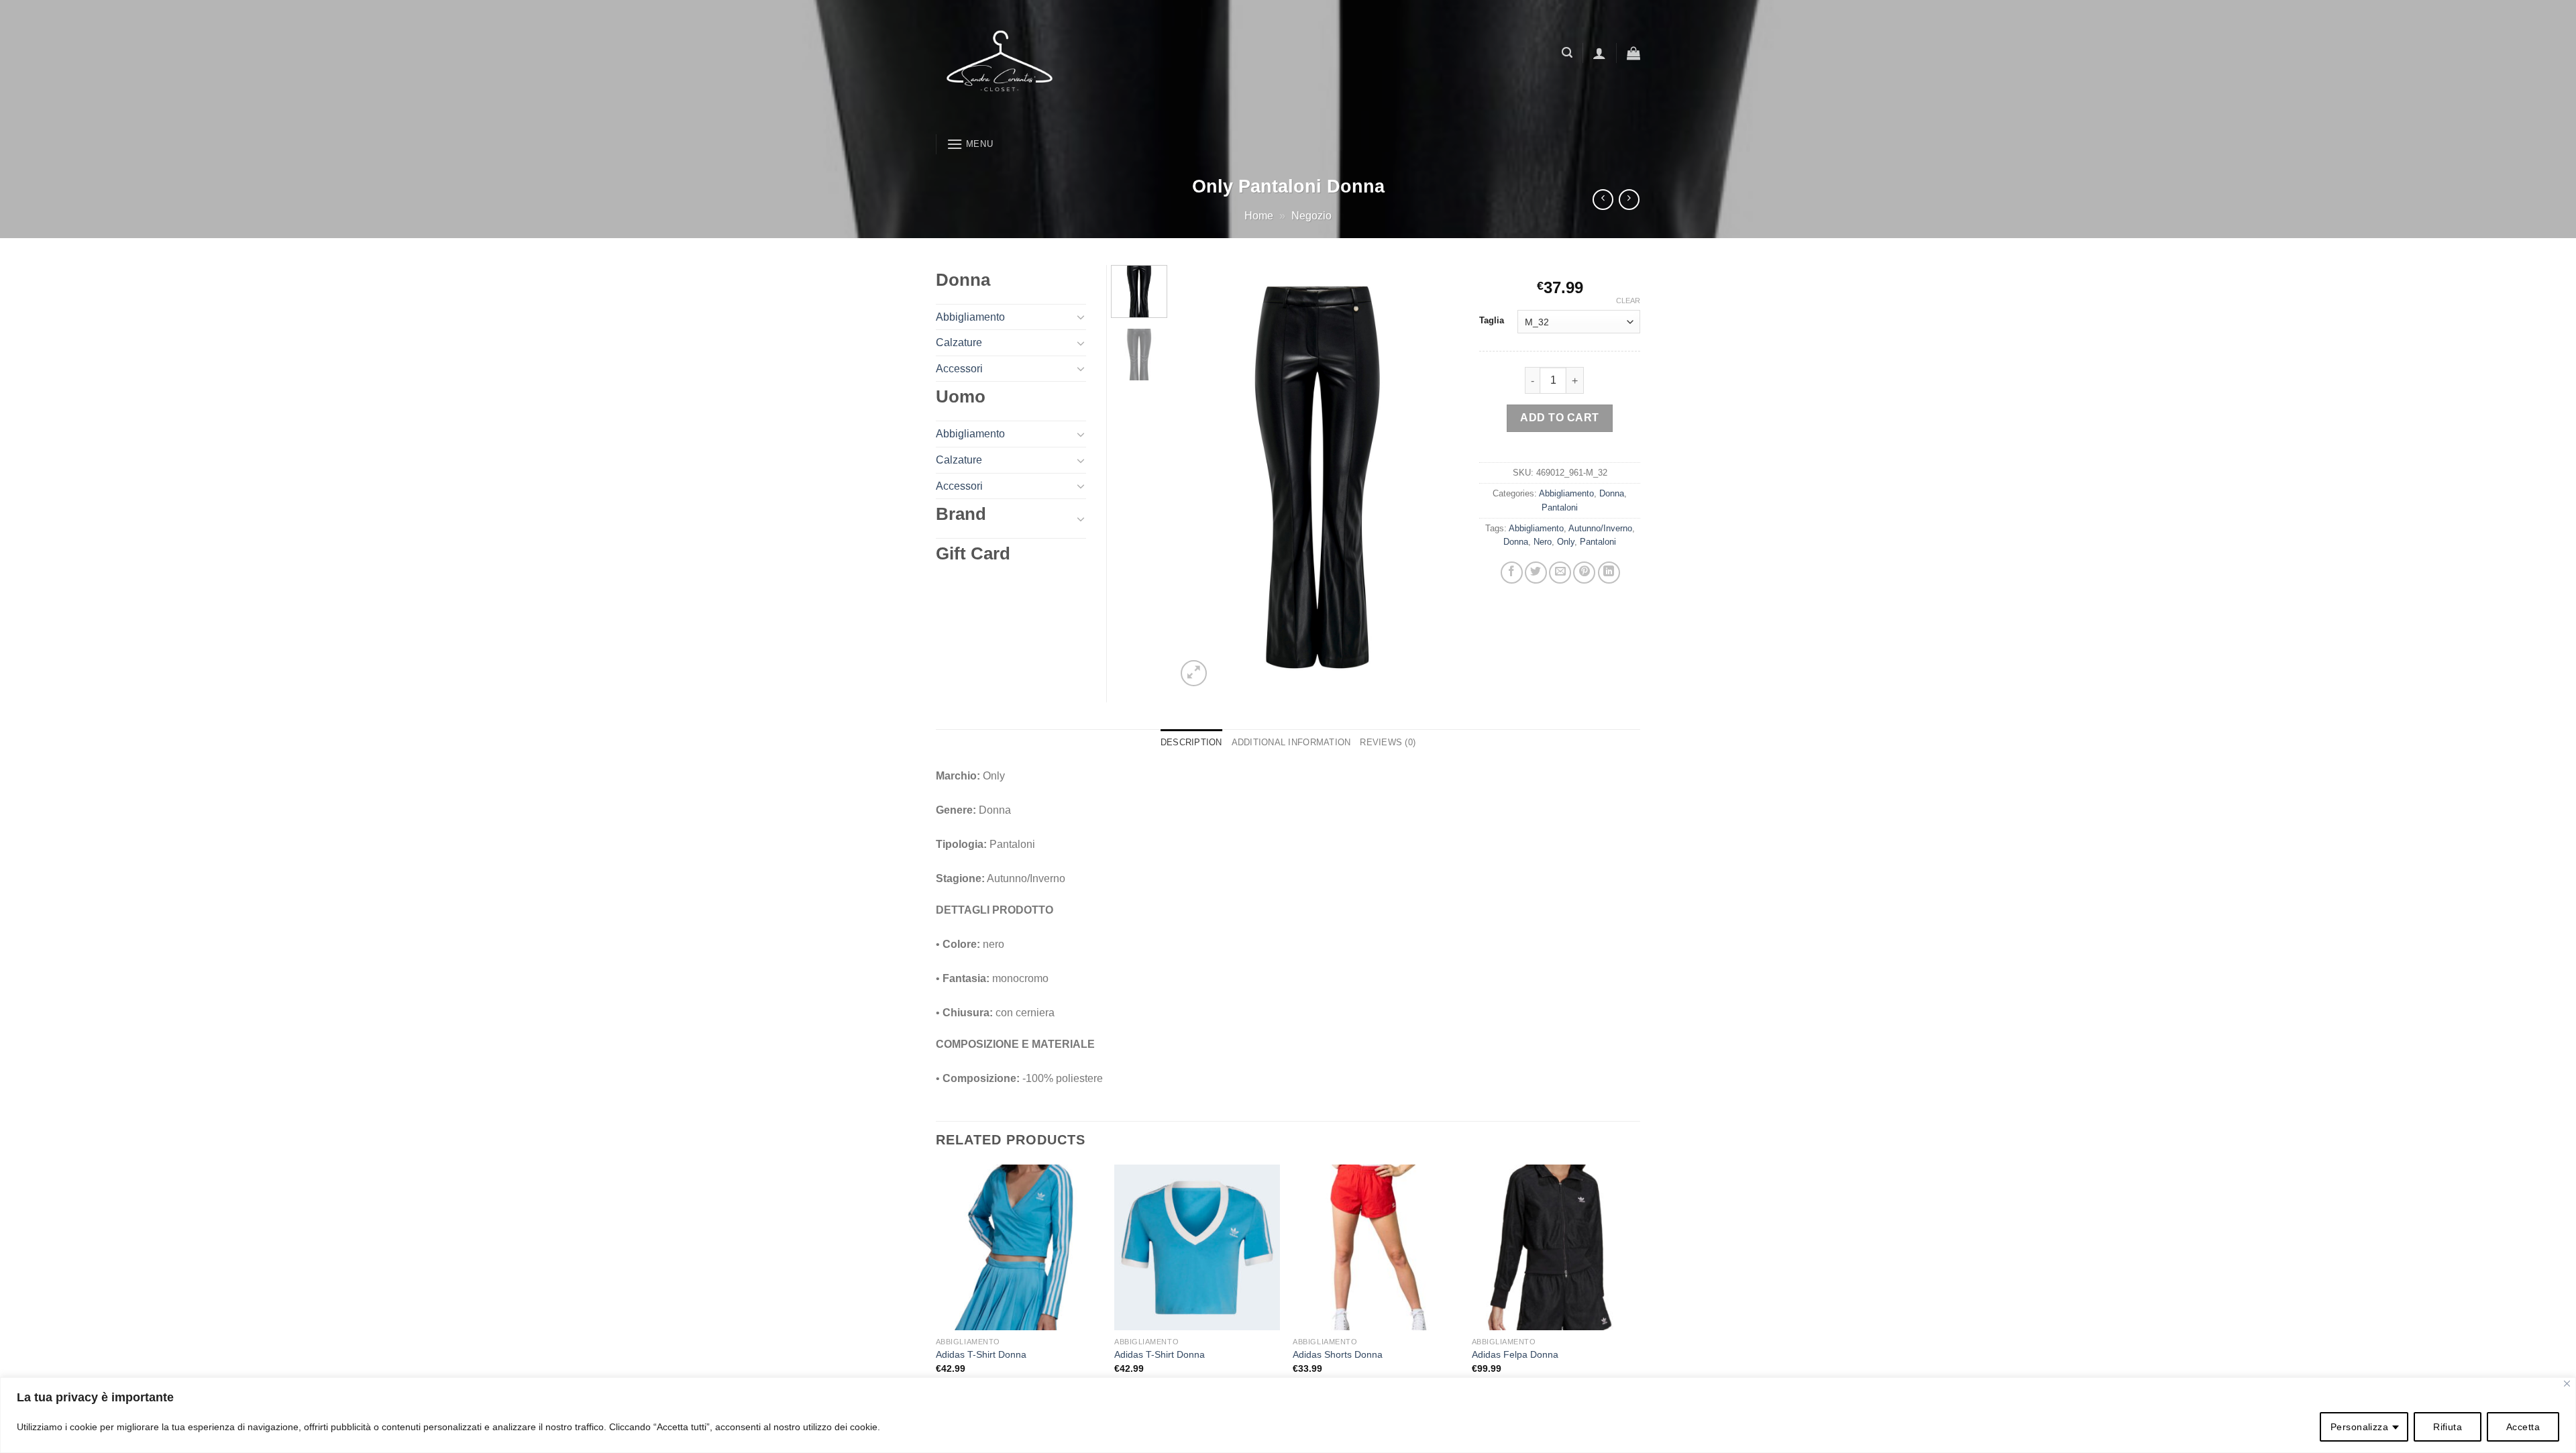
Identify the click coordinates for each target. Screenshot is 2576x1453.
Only (1566, 542)
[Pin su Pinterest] (1584, 573)
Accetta (2523, 1427)
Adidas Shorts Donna (1338, 1354)
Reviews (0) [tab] (1388, 742)
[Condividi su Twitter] (1536, 573)
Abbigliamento (1566, 493)
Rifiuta (2448, 1427)
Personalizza (2359, 1427)
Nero (1543, 542)
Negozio (1311, 216)
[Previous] (1199, 477)
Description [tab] (1191, 742)
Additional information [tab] (1291, 742)
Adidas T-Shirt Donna (981, 1354)
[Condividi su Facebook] (1512, 573)
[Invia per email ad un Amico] (1560, 573)
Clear (1628, 301)
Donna (1612, 493)
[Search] (1567, 53)
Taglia (1492, 321)
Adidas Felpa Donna (1515, 1354)
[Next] (1437, 477)
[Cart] (1633, 53)
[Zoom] (1194, 673)
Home (1259, 216)
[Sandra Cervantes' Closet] (1104, 64)
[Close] (2567, 1384)
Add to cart (1559, 418)
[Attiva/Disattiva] (1081, 317)
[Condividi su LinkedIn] (1609, 573)
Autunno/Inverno (1600, 528)
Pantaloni (1560, 507)
